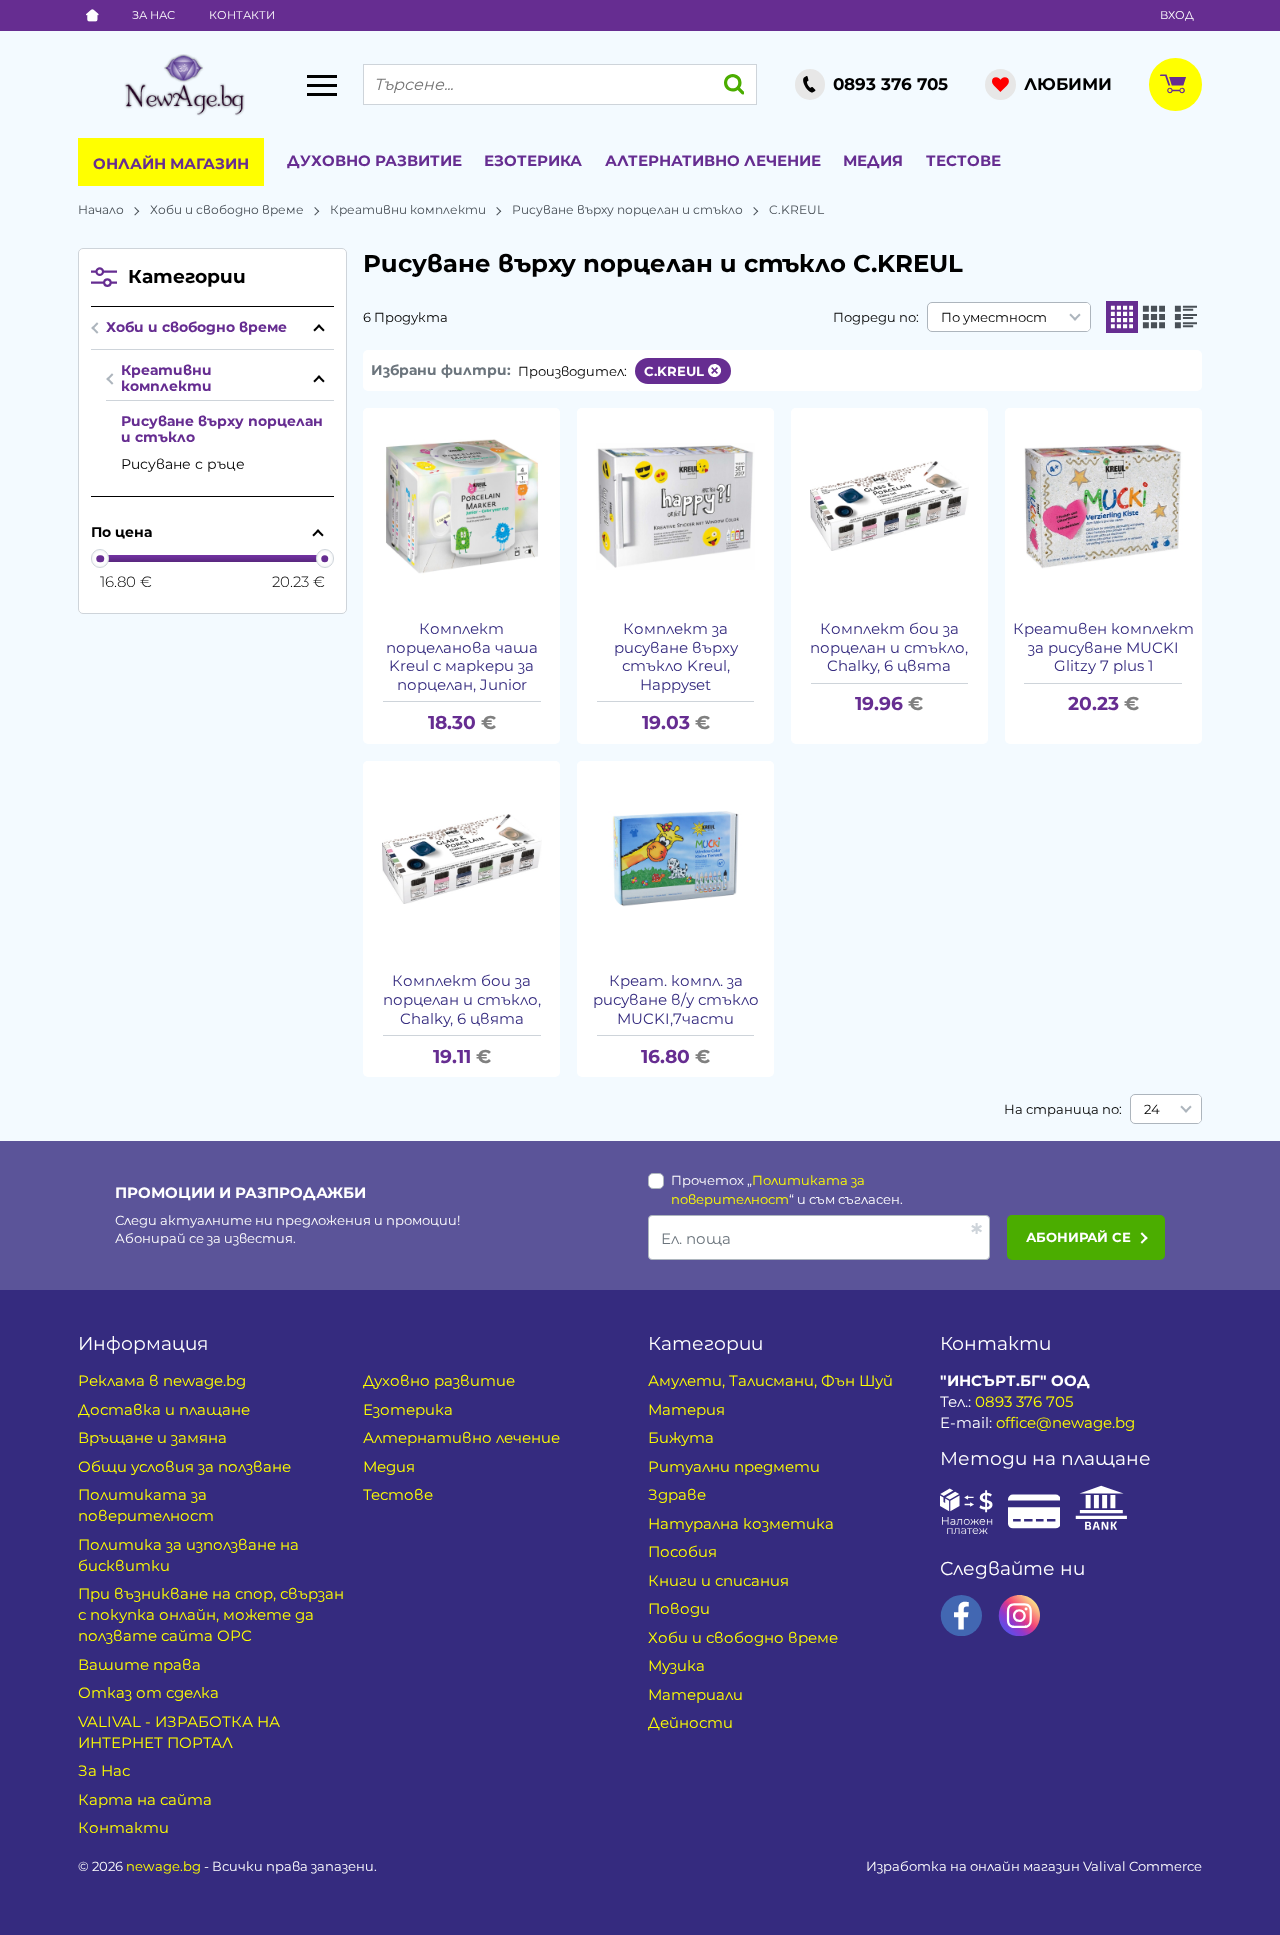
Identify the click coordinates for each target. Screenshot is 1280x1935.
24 (1152, 1109)
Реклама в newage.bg (162, 1380)
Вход (1177, 15)
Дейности (690, 1722)
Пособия (682, 1551)
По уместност (994, 317)
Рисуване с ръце (183, 464)
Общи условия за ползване (184, 1466)
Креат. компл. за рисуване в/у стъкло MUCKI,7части (676, 1000)
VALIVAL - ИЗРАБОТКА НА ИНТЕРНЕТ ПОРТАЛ (179, 1732)
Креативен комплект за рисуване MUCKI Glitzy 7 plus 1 (1103, 648)
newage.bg (163, 1866)
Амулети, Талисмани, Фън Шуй (770, 1380)
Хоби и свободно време (227, 209)
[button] (1122, 317)
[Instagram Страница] (1019, 1615)
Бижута (681, 1437)
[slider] (100, 558)
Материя (686, 1409)
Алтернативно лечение (713, 160)
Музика (676, 1665)
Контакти (242, 15)
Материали (695, 1694)
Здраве (677, 1494)
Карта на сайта (145, 1799)
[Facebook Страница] (961, 1615)
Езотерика (533, 160)
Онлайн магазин (171, 163)
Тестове (963, 160)
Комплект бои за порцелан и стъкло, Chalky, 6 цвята (889, 648)
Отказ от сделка (148, 1692)
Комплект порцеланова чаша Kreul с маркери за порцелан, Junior (462, 657)
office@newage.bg (1065, 1422)
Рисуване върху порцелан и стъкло (627, 209)
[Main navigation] (322, 85)
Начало (101, 209)
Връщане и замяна (152, 1437)
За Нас (153, 15)
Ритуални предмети (734, 1466)
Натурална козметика (741, 1523)
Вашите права (139, 1664)
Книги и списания (718, 1580)
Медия (873, 160)
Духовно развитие (374, 160)
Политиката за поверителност (146, 1505)
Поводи (679, 1608)
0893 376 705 (1024, 1401)
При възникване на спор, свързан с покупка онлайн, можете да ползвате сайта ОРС (211, 1614)
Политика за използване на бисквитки (188, 1555)
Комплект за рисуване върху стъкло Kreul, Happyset (676, 657)
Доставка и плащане (164, 1409)
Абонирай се (1078, 1237)
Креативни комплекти (408, 209)
